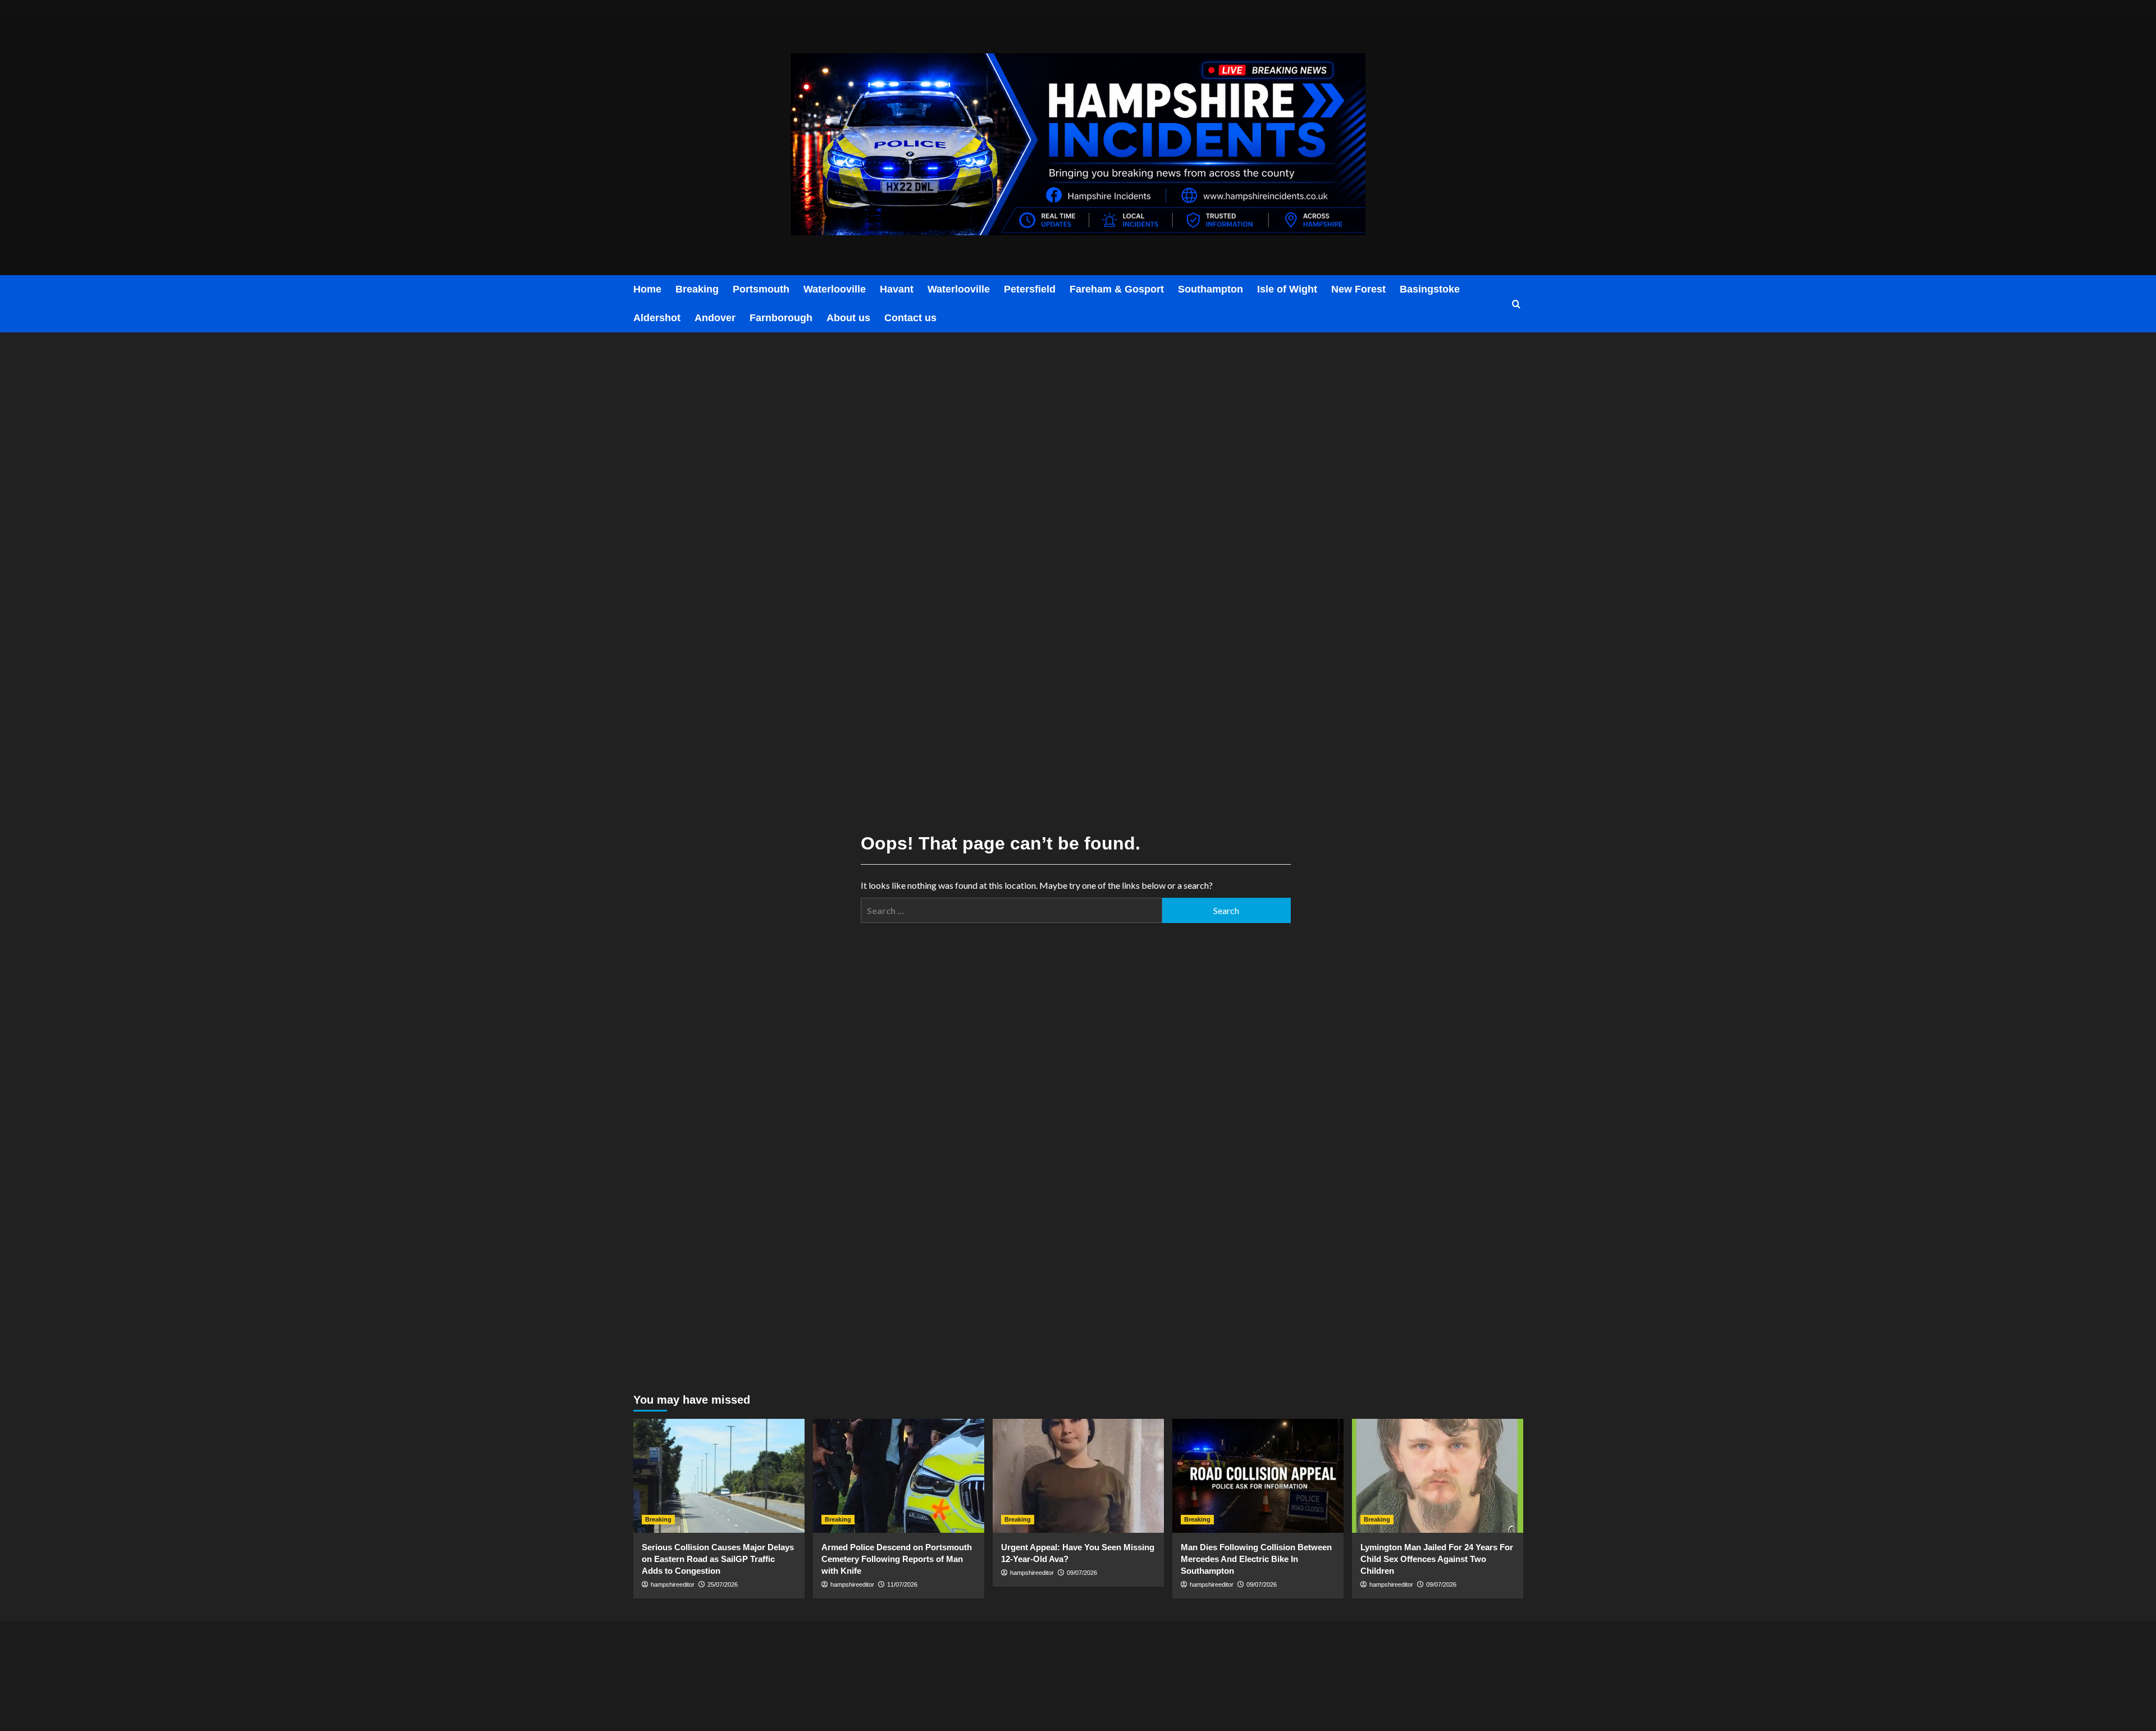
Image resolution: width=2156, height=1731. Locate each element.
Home (647, 289)
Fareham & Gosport (1117, 289)
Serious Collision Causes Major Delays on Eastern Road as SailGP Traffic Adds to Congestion (718, 1559)
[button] (1516, 304)
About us (848, 318)
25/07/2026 (723, 1584)
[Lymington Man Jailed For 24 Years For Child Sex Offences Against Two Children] (1438, 1476)
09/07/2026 (1082, 1573)
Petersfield (1030, 289)
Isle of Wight (1287, 289)
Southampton (1211, 289)
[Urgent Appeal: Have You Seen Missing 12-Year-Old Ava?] (1078, 1476)
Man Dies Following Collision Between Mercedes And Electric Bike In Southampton (1256, 1559)
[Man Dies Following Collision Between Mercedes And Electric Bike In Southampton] (1258, 1476)
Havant (897, 289)
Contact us (910, 318)
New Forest (1358, 289)
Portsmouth (761, 289)
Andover (715, 318)
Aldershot (657, 318)
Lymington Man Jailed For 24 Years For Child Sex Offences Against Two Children (1437, 1559)
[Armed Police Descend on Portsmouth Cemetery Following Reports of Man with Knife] (899, 1476)
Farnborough (781, 318)
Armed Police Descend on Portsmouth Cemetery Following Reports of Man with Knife (897, 1559)
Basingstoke (1430, 289)
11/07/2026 (902, 1584)
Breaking (697, 289)
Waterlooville (835, 289)
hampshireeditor (673, 1584)
